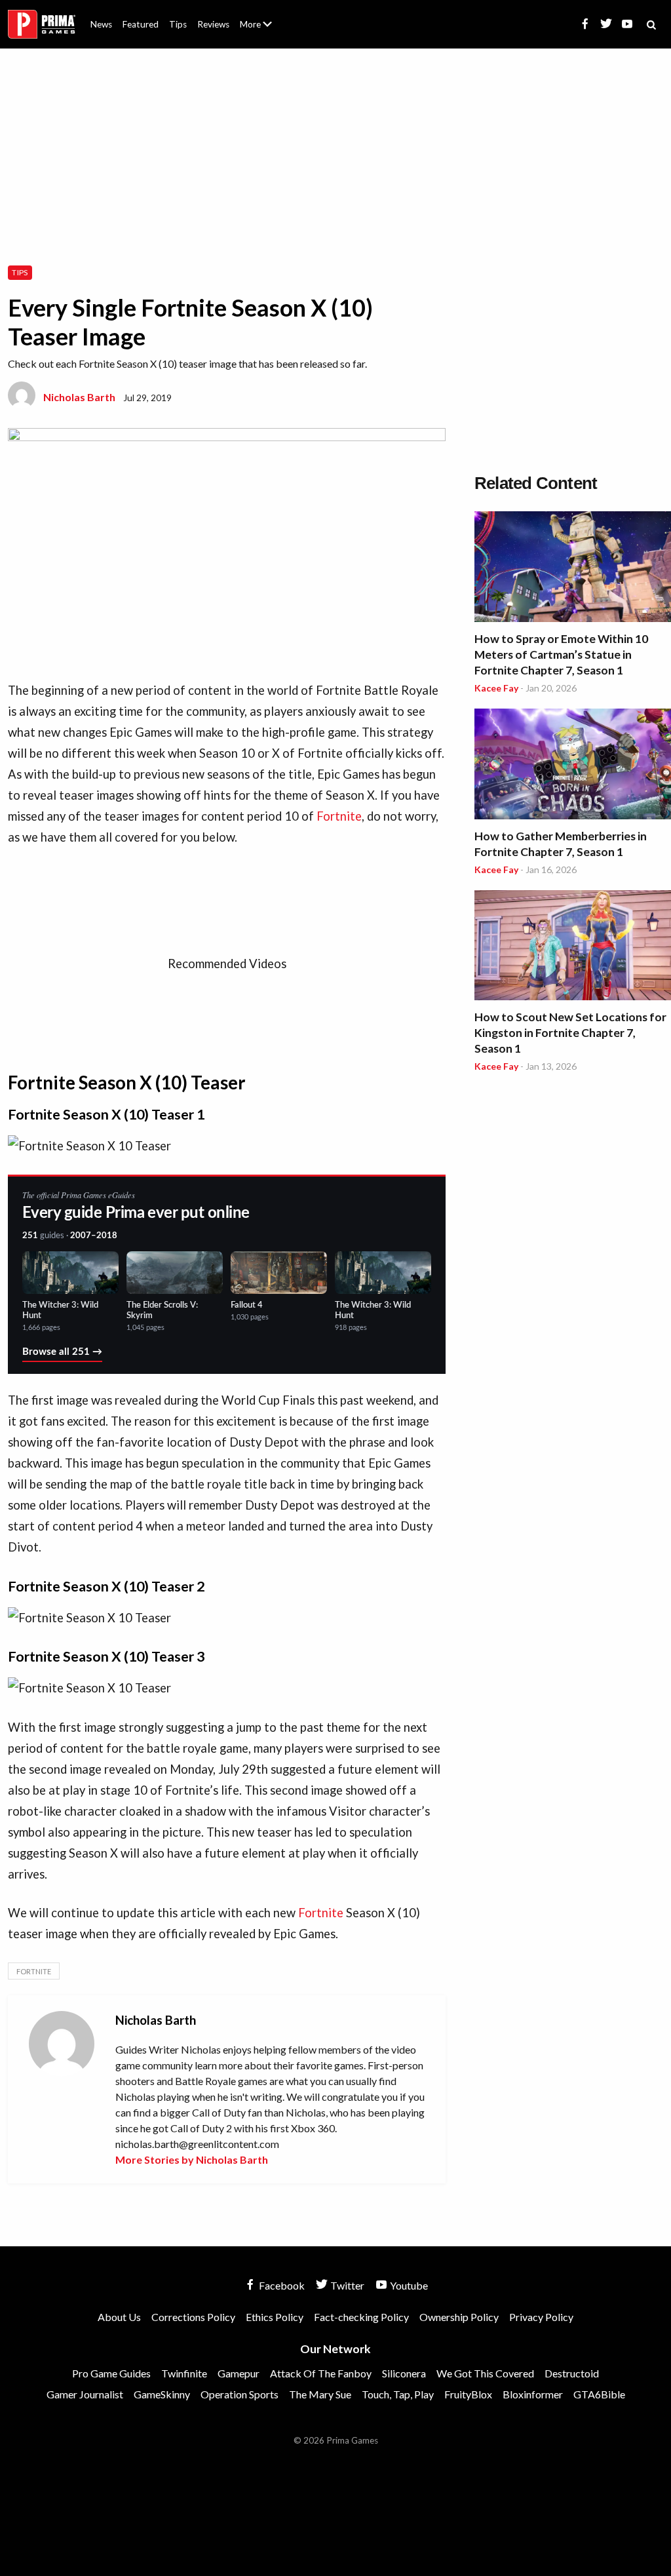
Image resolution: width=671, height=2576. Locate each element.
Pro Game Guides (111, 2373)
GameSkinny (162, 2394)
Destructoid (572, 2373)
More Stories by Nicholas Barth (192, 2159)
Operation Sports (240, 2394)
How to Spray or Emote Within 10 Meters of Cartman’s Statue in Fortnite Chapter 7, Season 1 (561, 654)
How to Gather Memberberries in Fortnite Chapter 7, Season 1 (561, 844)
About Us (259, 16)
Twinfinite (184, 2373)
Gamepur (239, 2373)
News (101, 24)
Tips (178, 24)
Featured (141, 24)
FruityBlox (468, 2394)
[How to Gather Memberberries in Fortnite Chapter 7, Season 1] (573, 766)
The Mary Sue (320, 2394)
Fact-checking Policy (361, 2317)
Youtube (408, 2285)
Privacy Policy (541, 2317)
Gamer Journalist (85, 2394)
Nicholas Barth (79, 397)
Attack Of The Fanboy (321, 2373)
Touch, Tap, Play (398, 2394)
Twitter (346, 2285)
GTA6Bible (599, 2394)
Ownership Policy (459, 2317)
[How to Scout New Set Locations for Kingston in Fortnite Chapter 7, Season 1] (573, 947)
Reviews (213, 24)
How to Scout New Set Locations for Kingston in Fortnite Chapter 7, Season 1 (570, 1033)
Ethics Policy (275, 2317)
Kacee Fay (496, 688)
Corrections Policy (193, 2317)
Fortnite (339, 816)
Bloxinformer (533, 2394)
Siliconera (404, 2373)
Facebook (281, 2285)
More (263, 30)
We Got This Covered (485, 2373)
